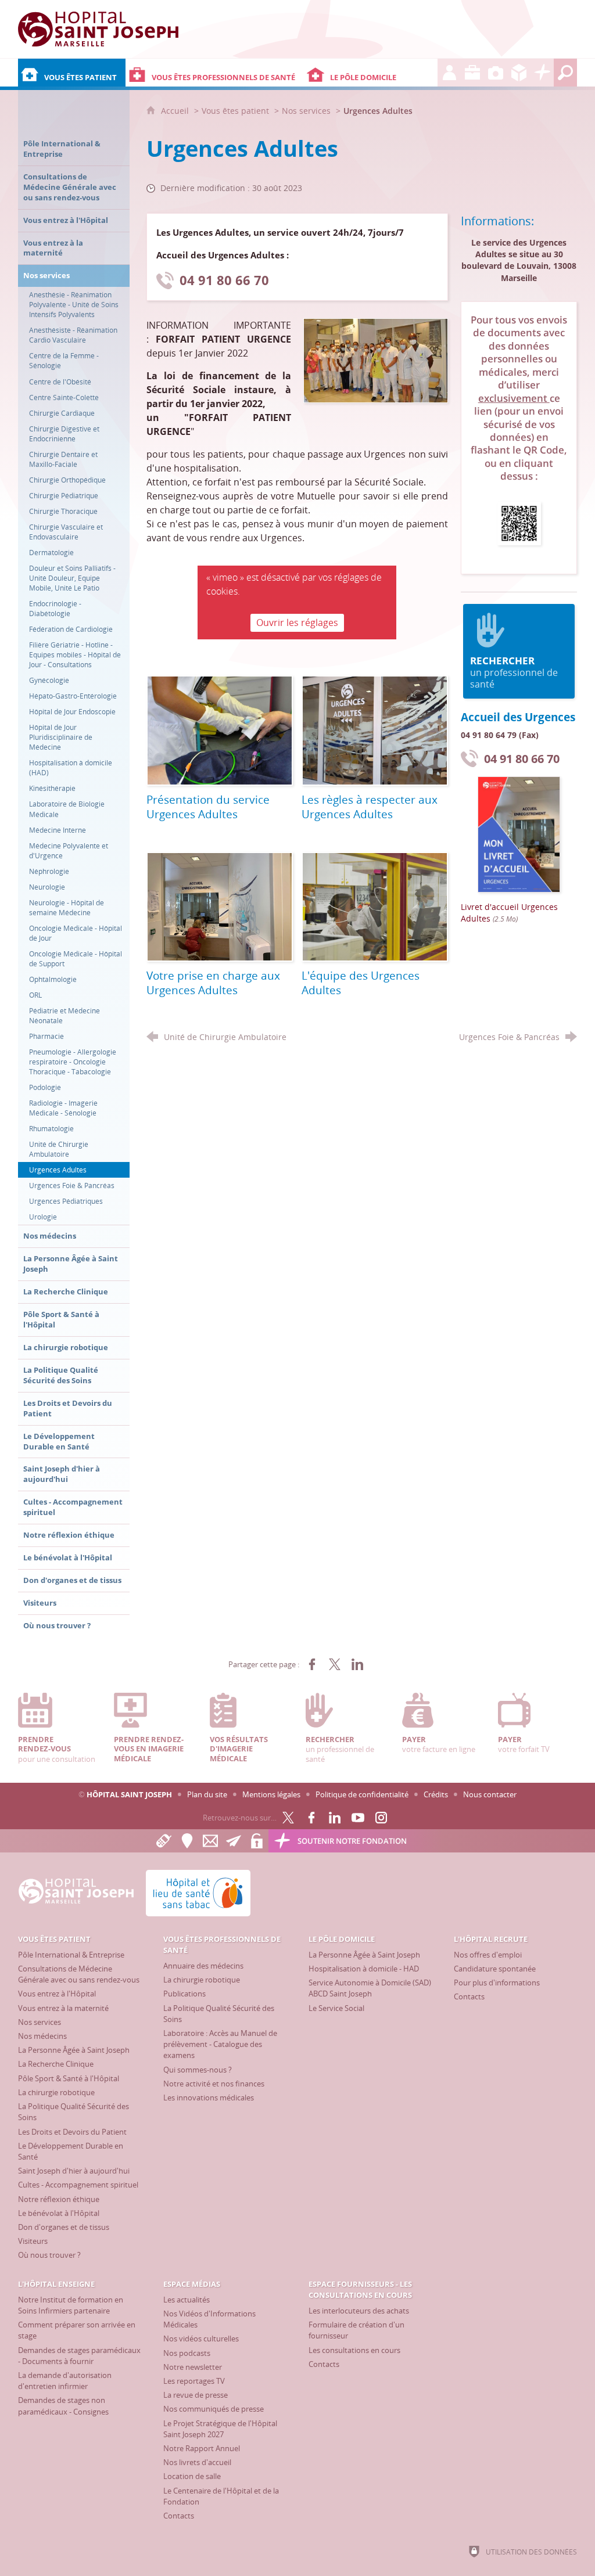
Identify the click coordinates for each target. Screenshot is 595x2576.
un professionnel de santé (514, 672)
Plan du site (207, 1794)
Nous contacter (490, 1794)
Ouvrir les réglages (297, 623)
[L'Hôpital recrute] (449, 73)
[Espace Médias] (496, 73)
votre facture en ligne (439, 1744)
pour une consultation (57, 1749)
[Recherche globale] (565, 73)
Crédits (436, 1794)
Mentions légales (271, 1794)
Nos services (306, 111)
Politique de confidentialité (362, 1794)
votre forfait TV (524, 1744)
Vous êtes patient (235, 111)
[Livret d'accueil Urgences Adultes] (519, 834)
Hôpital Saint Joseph (129, 1794)
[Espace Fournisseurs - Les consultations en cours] (519, 73)
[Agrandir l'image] (376, 360)
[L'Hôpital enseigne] (472, 73)
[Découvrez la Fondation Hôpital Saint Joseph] (542, 73)
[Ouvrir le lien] (519, 522)
